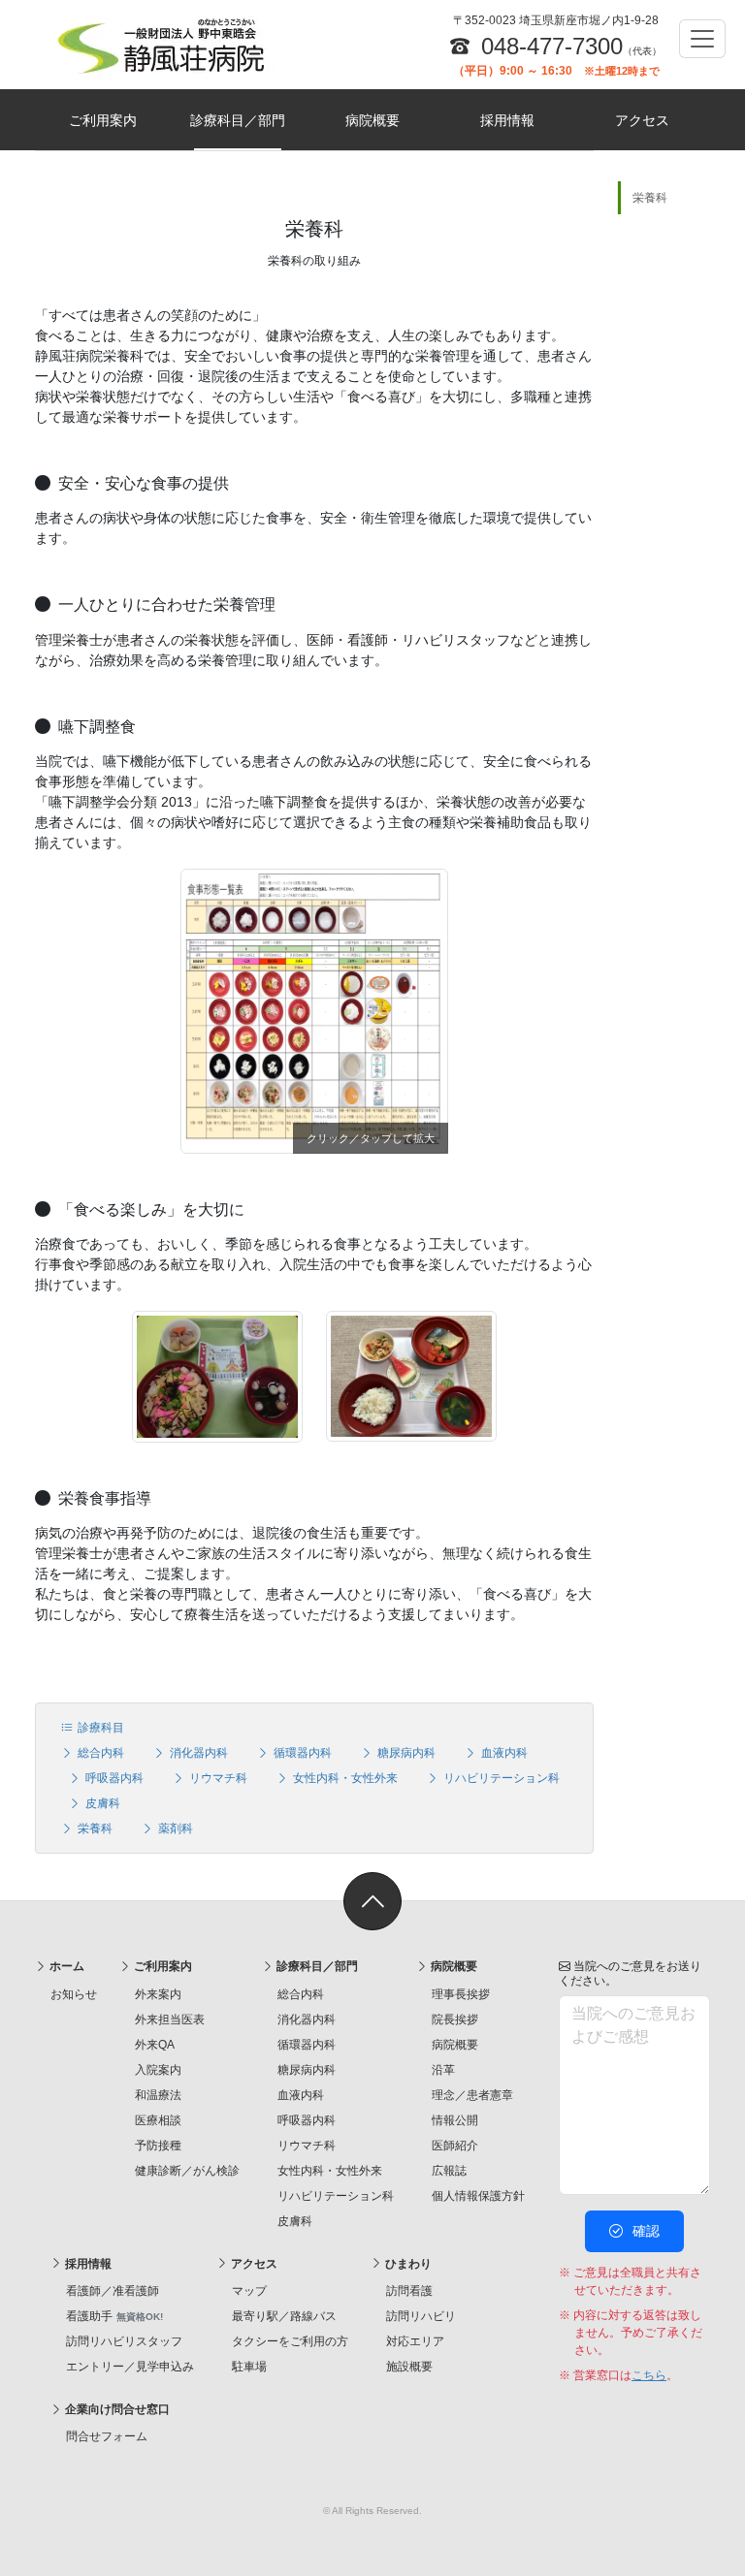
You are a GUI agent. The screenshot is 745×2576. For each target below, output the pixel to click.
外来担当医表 (170, 2019)
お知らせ (74, 1994)
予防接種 (158, 2146)
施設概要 (409, 2367)
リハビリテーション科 (500, 1778)
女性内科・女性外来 (344, 1778)
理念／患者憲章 (472, 2095)
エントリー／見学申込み (130, 2367)
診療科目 (99, 1728)
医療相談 (158, 2120)
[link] (372, 1901)
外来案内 (158, 1994)
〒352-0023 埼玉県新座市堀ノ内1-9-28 (556, 20)
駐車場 (249, 2367)
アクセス (642, 120)
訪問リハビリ (421, 2316)
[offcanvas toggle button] (702, 39)
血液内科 (503, 1753)
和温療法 (158, 2095)
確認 (644, 2231)
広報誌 (449, 2171)
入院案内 (158, 2070)
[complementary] (664, 923)
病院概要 (372, 120)
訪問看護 (409, 2291)
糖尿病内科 (405, 1753)
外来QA (155, 2045)
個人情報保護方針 (478, 2196)
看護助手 (114, 2316)
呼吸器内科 (113, 1778)
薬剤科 (174, 1829)
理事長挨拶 (461, 1994)
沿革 (443, 2070)
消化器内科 (197, 1753)
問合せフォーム (107, 2436)
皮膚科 (101, 1803)
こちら (649, 2375)
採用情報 (507, 120)
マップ (249, 2291)
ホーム (65, 1966)
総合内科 (99, 1753)
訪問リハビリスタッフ (124, 2341)
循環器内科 (301, 1753)
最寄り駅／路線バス (284, 2316)
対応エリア (415, 2341)
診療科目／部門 (238, 120)
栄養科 (94, 1829)
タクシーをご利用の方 (290, 2341)
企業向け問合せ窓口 (116, 2409)
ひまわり (407, 2264)
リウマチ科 (217, 1778)
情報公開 (455, 2120)
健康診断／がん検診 (187, 2171)
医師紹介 (455, 2146)
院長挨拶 (455, 2019)
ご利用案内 (103, 120)
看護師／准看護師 (113, 2291)
